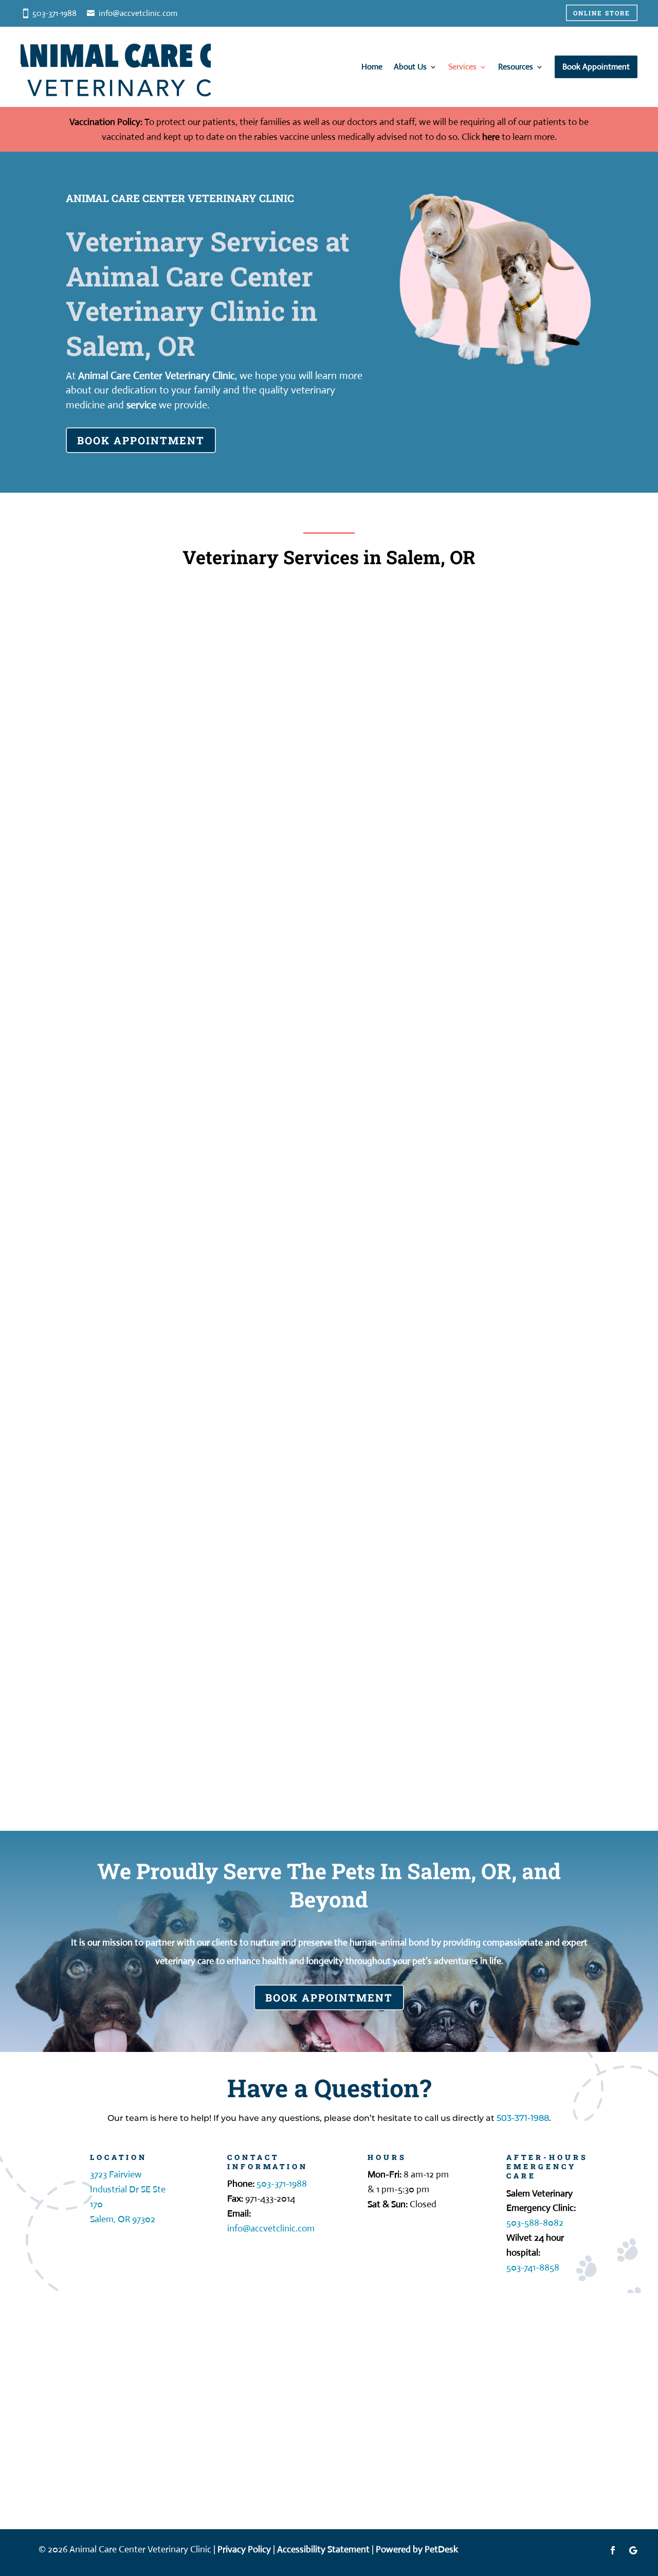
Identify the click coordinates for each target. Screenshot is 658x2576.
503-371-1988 (523, 2118)
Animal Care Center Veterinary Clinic (157, 376)
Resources (516, 67)
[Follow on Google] (633, 2550)
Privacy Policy (244, 2549)
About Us (410, 67)
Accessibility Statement (323, 2549)
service (141, 405)
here (491, 137)
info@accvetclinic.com (138, 13)
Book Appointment (141, 440)
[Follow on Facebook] (613, 2550)
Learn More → (144, 786)
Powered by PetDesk (417, 2549)
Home (372, 67)
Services (462, 67)
